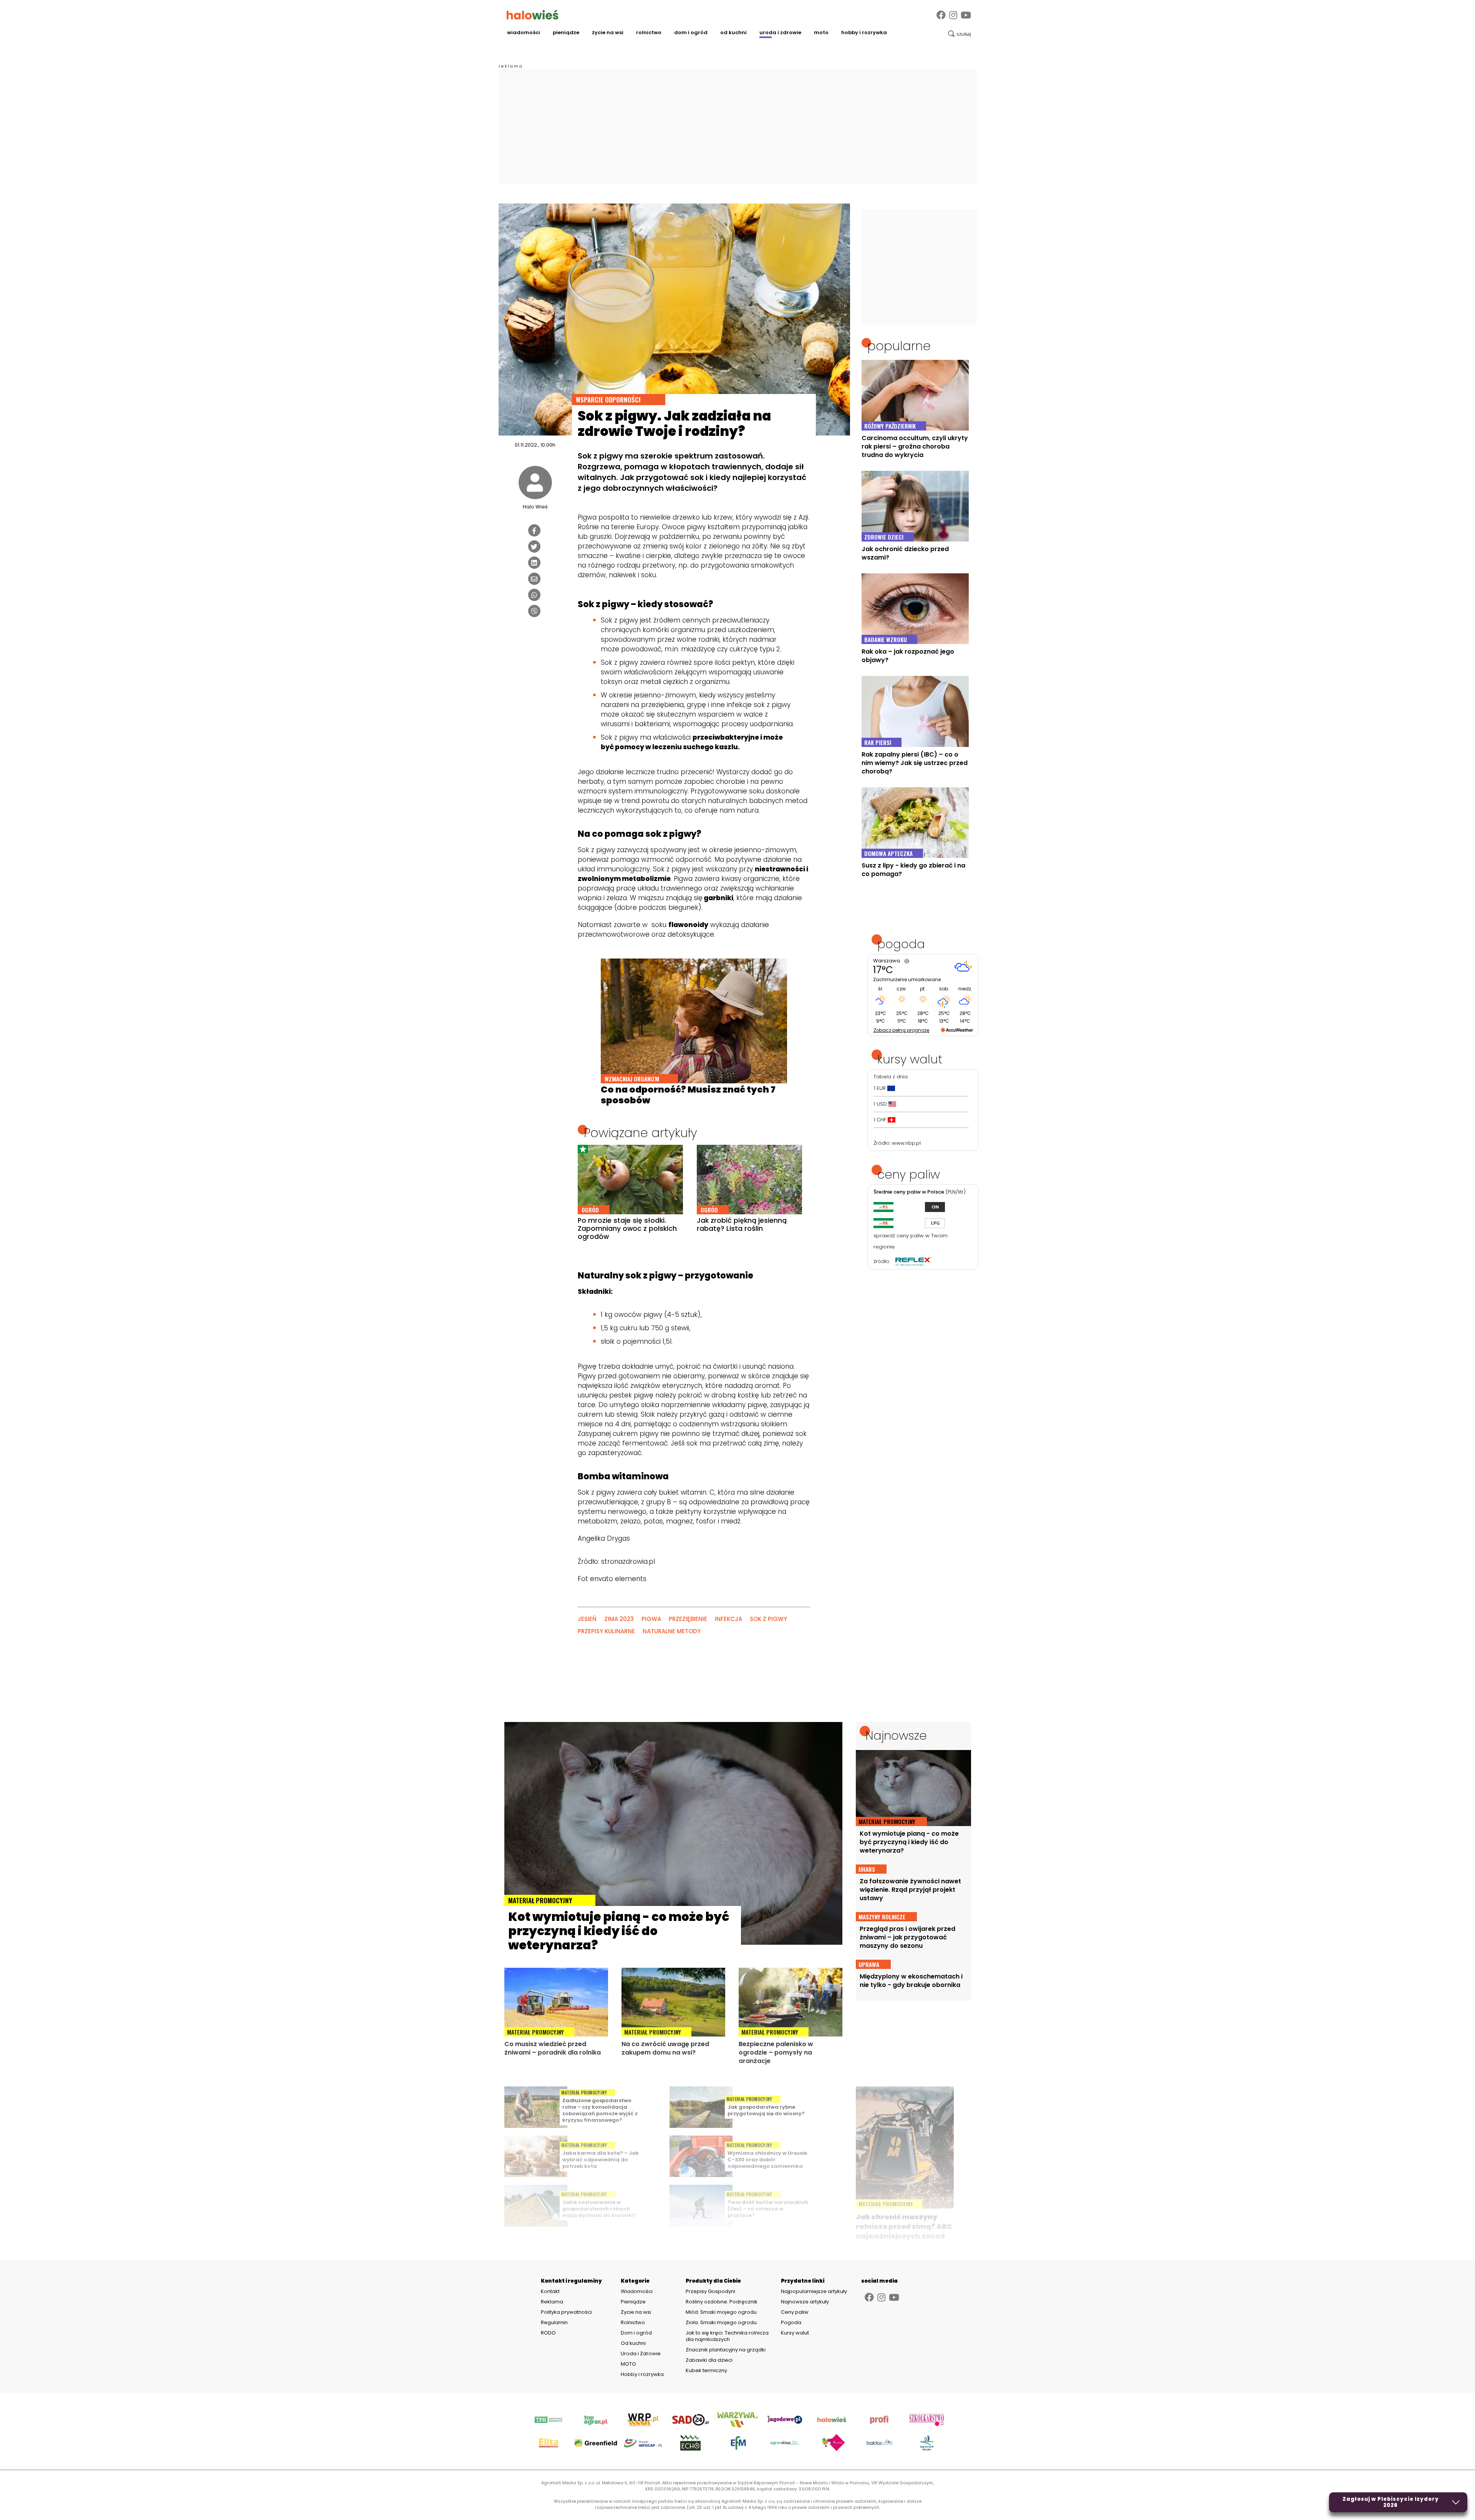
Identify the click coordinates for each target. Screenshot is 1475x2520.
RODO (548, 2333)
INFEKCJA (728, 1619)
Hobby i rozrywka (864, 32)
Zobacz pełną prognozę (901, 1030)
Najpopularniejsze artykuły (814, 2291)
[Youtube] (966, 15)
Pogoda (791, 2322)
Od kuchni (733, 32)
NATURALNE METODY (672, 1631)
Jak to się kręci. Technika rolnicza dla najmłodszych (727, 2336)
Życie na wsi (608, 32)
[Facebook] (941, 15)
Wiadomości (524, 32)
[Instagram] (953, 15)
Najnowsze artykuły (805, 2302)
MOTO (821, 32)
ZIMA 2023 (619, 1619)
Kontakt (550, 2292)
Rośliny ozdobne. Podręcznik (722, 2302)
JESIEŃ (587, 1619)
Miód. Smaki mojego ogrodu (721, 2312)
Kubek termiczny (707, 2370)
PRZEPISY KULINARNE (606, 1631)
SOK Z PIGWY (768, 1619)
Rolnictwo (649, 32)
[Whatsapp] (534, 595)
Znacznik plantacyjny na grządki (726, 2350)
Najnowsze (896, 1735)
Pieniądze (566, 32)
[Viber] (534, 611)
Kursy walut (795, 2333)
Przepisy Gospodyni (710, 2291)
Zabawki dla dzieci (709, 2360)
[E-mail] (534, 579)
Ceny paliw (795, 2312)
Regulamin (554, 2323)
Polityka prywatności (566, 2312)
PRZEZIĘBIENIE (688, 1619)
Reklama (552, 2302)
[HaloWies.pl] (533, 15)
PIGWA (651, 1619)
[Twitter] (534, 546)
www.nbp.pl (906, 1143)
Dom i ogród (691, 32)
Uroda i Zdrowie (780, 32)
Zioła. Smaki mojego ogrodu (721, 2322)
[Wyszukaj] (960, 34)
